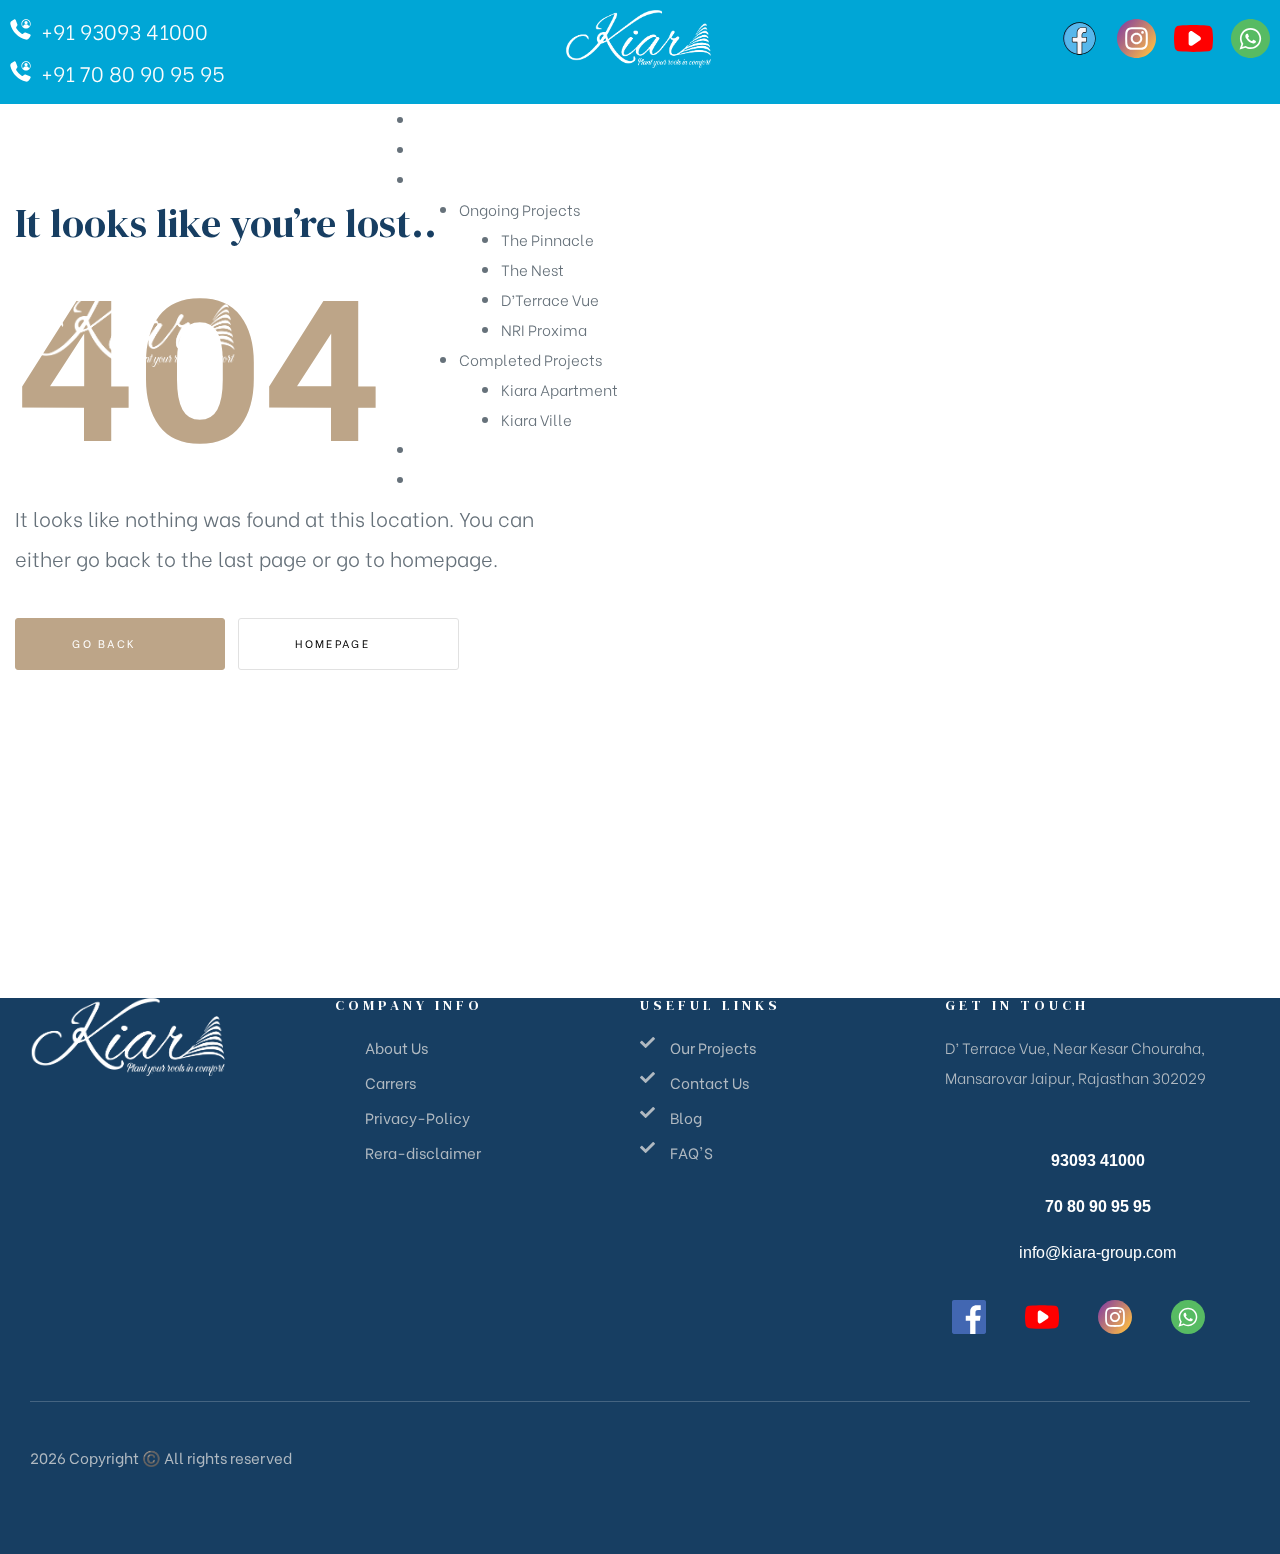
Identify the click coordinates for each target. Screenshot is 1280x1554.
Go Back (106, 643)
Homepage (335, 643)
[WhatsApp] (1250, 38)
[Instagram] (1136, 38)
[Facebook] (1079, 38)
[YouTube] (1193, 38)
